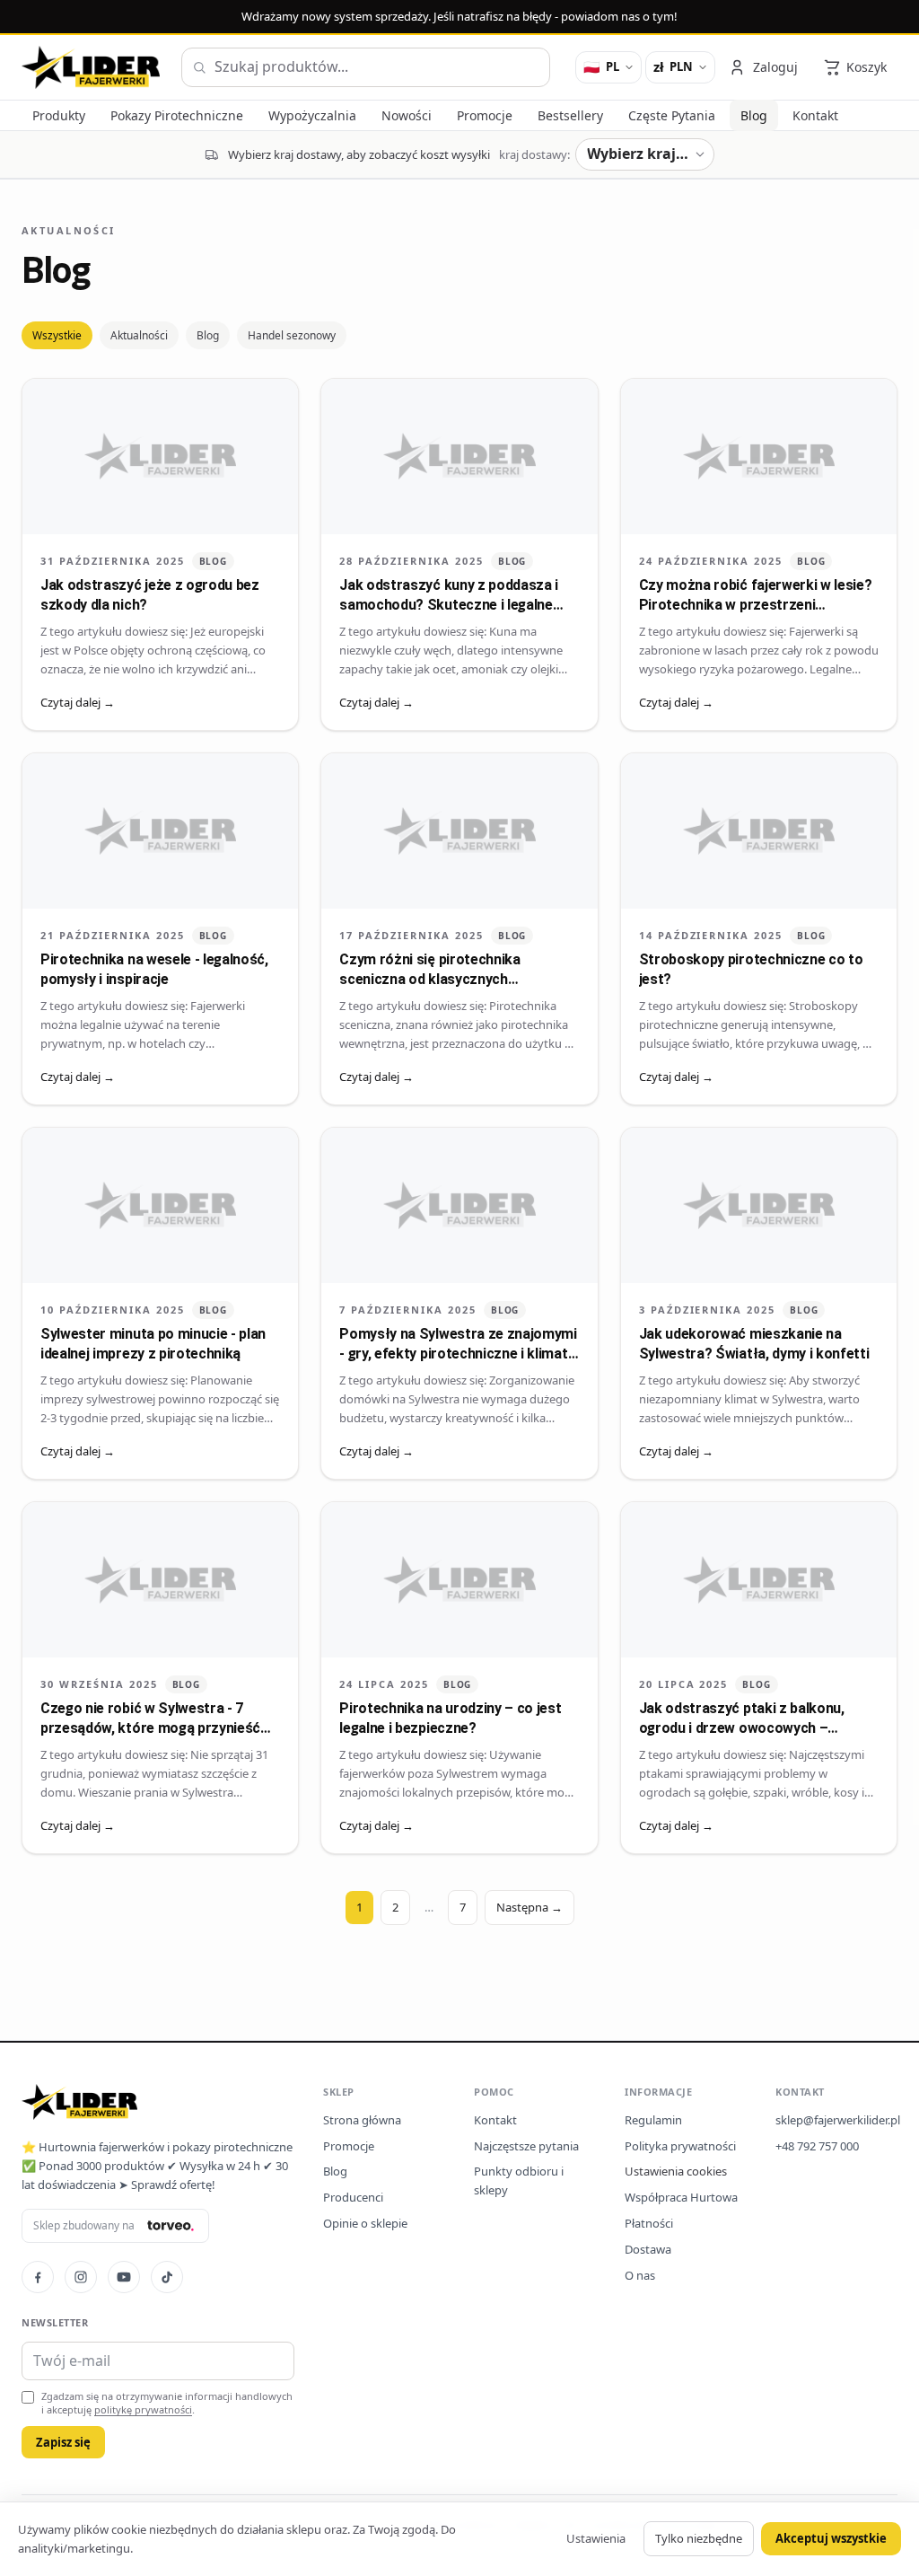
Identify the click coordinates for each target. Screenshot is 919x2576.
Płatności (649, 2223)
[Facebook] (38, 2277)
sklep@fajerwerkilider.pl (838, 2120)
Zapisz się (63, 2442)
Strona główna (362, 2120)
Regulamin (653, 2120)
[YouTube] (124, 2277)
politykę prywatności (143, 2409)
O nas (640, 2275)
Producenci (353, 2197)
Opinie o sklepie (365, 2223)
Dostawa (648, 2249)
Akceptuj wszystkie (831, 2538)
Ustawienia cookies (676, 2171)
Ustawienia (596, 2538)
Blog (208, 335)
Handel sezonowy (292, 335)
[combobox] (366, 67)
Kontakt (495, 2120)
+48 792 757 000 (817, 2146)
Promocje (349, 2146)
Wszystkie (57, 335)
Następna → (530, 1907)
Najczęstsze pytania (526, 2146)
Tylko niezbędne (699, 2538)
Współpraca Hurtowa (681, 2197)
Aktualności (139, 335)
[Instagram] (81, 2277)
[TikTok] (167, 2277)
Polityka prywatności (680, 2146)
